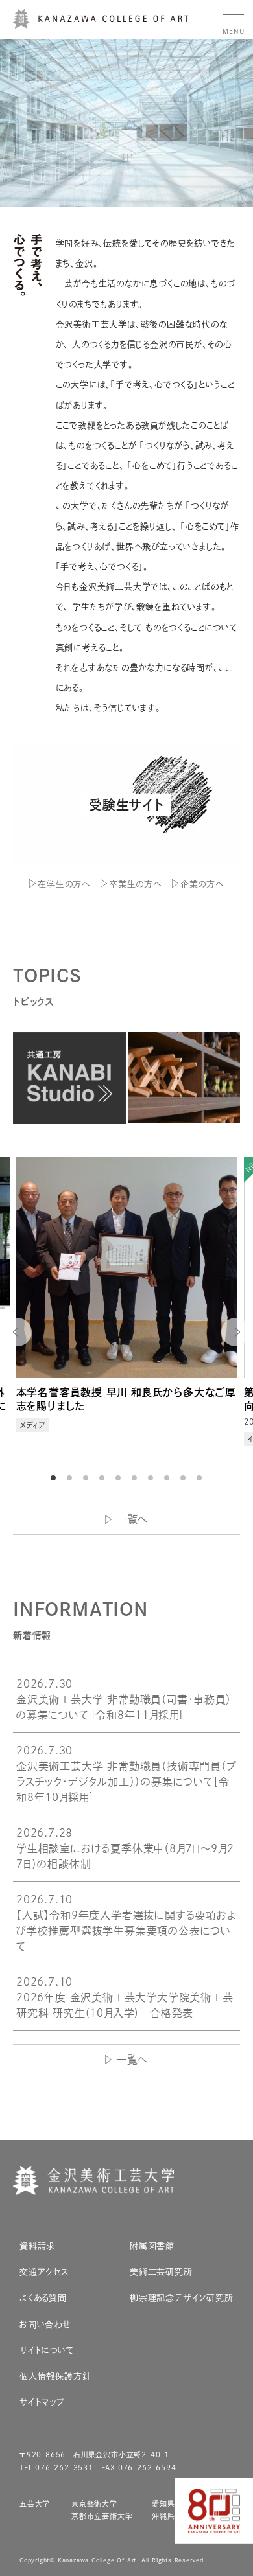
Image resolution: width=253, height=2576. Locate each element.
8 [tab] (169, 1478)
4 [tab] (104, 1478)
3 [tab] (88, 1478)
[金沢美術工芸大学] (101, 23)
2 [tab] (71, 1478)
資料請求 (37, 2246)
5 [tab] (120, 1478)
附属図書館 (152, 2246)
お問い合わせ (45, 2324)
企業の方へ (202, 884)
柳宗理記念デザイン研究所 (182, 2298)
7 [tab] (152, 1478)
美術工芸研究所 (161, 2272)
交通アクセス (44, 2272)
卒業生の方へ (135, 884)
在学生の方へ (64, 884)
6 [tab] (136, 1478)
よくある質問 (43, 2298)
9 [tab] (185, 1478)
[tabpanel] (127, 1311)
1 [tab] (55, 1478)
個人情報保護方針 (55, 2376)
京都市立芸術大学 (102, 2516)
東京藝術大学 (94, 2504)
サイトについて (47, 2350)
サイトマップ (42, 2402)
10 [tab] (201, 1478)
